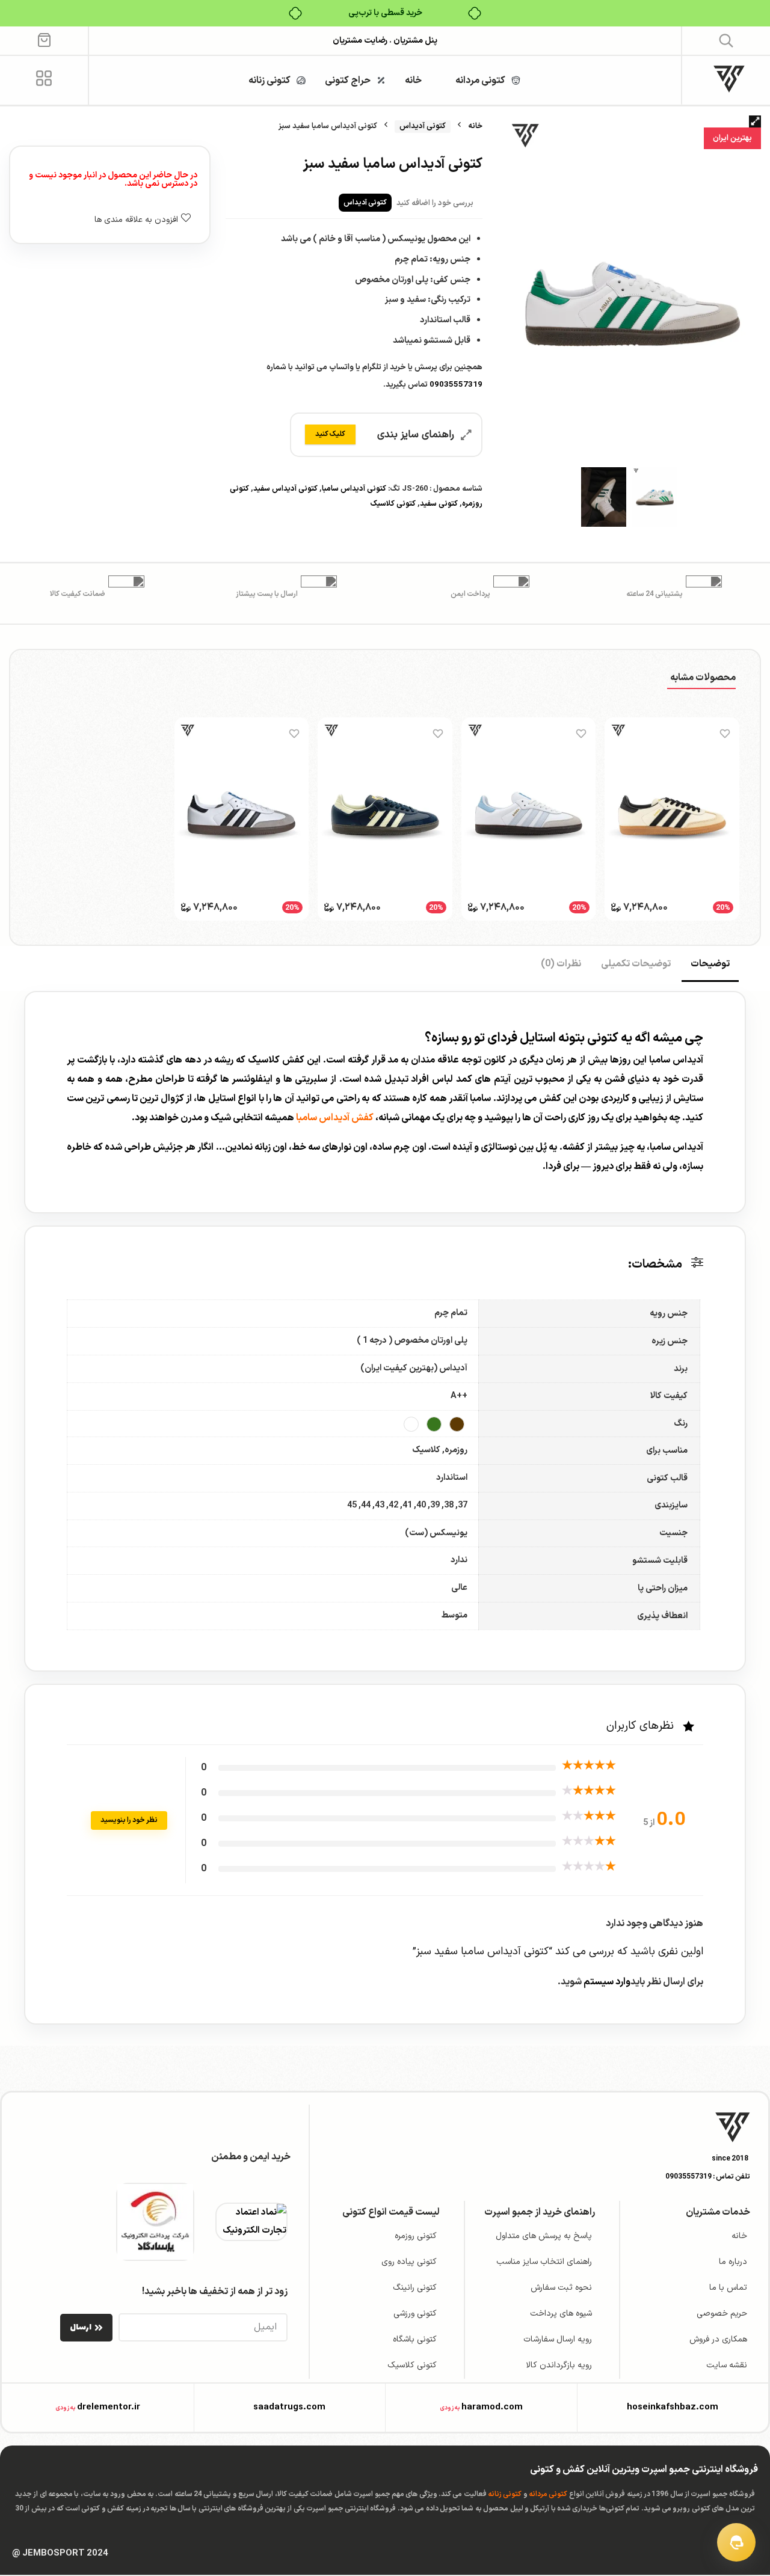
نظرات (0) (561, 964)
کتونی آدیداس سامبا (354, 489)
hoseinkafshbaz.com (673, 2407)
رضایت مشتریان (360, 41)
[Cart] (44, 39)
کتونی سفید (439, 504)
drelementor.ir (109, 2407)
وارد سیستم (606, 1982)
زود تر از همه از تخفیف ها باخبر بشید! (215, 2292)
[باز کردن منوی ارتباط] (736, 2542)
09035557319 (456, 385)
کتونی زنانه (505, 2494)
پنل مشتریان (414, 41)
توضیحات (710, 964)
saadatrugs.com (289, 2407)
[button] (726, 40)
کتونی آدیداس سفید (285, 489)
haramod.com (492, 2407)
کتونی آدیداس (423, 126)
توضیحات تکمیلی (636, 964)
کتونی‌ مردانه (548, 2494)
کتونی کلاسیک (393, 504)
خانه (475, 126)
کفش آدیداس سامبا (335, 1118)
